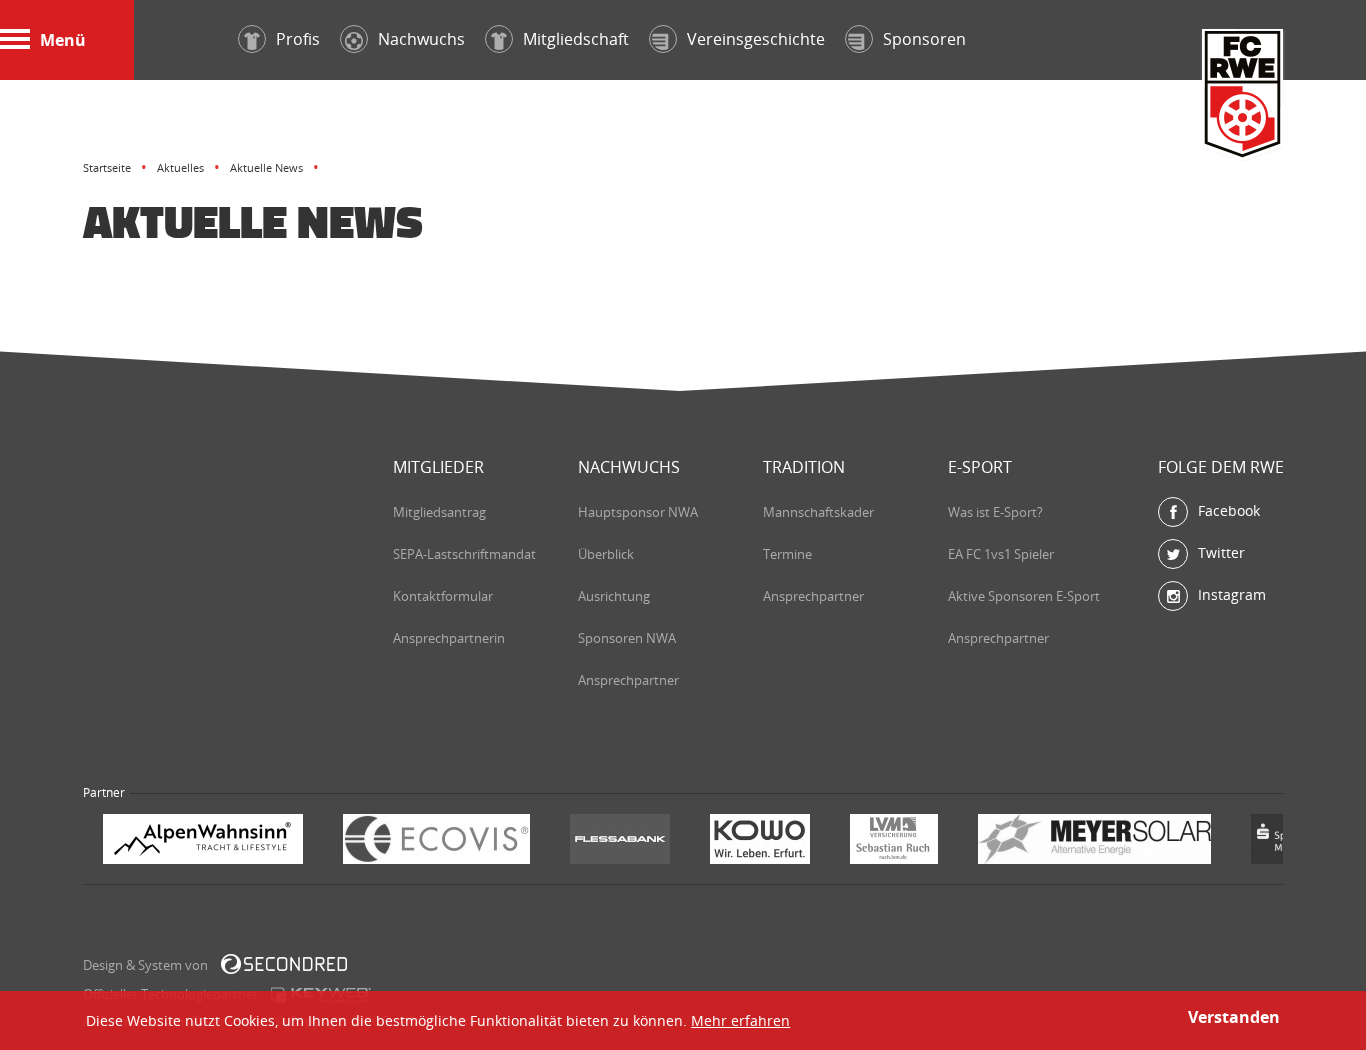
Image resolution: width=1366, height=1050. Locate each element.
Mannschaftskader (818, 512)
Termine (787, 554)
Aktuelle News (266, 167)
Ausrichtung (614, 596)
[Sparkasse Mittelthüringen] (1108, 841)
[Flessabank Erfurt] (427, 841)
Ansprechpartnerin (449, 638)
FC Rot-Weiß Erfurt (1243, 96)
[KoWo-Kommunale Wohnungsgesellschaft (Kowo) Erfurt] (567, 841)
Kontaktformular (443, 596)
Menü (63, 40)
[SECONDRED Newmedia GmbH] (284, 964)
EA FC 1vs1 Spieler (1001, 554)
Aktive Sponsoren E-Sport (1024, 596)
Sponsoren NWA (627, 638)
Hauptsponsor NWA (638, 512)
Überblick (606, 554)
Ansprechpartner (628, 680)
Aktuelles (180, 167)
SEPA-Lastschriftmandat (464, 554)
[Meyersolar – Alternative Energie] (901, 841)
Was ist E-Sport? (995, 512)
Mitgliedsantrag (439, 512)
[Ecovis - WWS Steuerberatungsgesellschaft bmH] (243, 841)
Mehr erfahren (740, 1020)
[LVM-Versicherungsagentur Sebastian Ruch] (701, 841)
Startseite (107, 167)
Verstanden (1234, 1017)
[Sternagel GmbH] (1235, 841)
